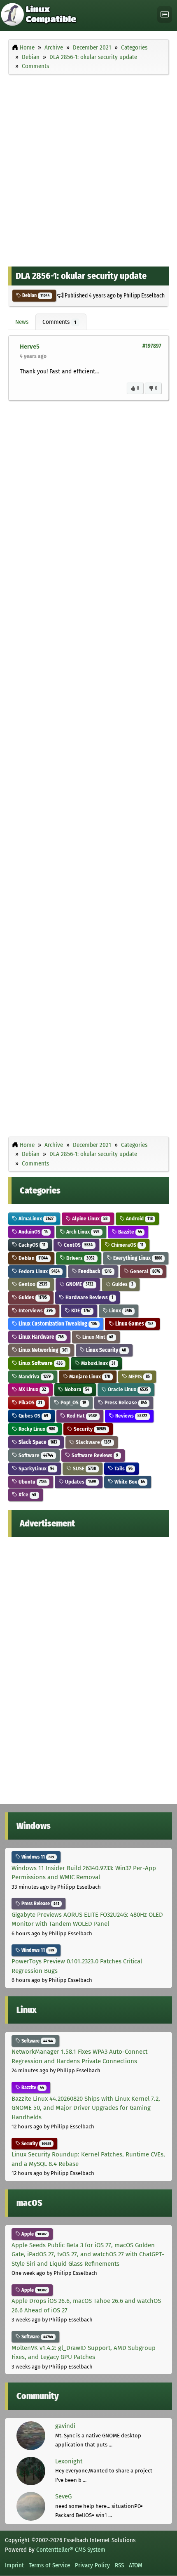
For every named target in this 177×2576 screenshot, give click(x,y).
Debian (35, 295)
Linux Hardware (41, 1337)
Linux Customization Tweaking (57, 1324)
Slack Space (37, 1442)
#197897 (152, 346)
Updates (80, 1482)
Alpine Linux (89, 1218)
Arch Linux (82, 1232)
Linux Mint (97, 1337)
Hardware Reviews (89, 1297)
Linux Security (105, 1350)
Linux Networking (42, 1350)
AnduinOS (33, 1232)
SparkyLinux (36, 1468)
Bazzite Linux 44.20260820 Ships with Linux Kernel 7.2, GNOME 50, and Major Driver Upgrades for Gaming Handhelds (86, 2108)
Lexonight (69, 2461)
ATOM (136, 2565)
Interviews (35, 1310)
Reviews (131, 1416)
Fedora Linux (38, 1271)
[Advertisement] (88, 168)
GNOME (79, 1284)
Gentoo (32, 1284)
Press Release (125, 1402)
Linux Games (134, 1324)
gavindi (65, 2426)
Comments (59, 322)
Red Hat (81, 1416)
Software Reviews (94, 1455)
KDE (80, 1310)
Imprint (14, 2565)
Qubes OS (33, 1416)
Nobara (76, 1389)
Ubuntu (32, 1482)
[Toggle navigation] (165, 15)
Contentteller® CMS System (71, 2550)
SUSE (84, 1468)
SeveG (63, 2496)
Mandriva (34, 1376)
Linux (120, 1310)
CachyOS (31, 1245)
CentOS (78, 1245)
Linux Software (40, 1363)
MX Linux (32, 1389)
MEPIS (139, 1376)
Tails (123, 1468)
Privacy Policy (92, 2565)
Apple (33, 2234)
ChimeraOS (127, 1245)
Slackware (93, 1442)
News (22, 322)
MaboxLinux (98, 1363)
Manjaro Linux (89, 1376)
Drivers (80, 1258)
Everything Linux (137, 1258)
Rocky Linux (36, 1429)
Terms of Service (49, 2565)
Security (89, 1429)
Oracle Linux (127, 1389)
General (144, 1271)
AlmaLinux (35, 1218)
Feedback (94, 1271)
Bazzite (129, 1232)
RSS (119, 2565)
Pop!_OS (73, 1402)
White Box (129, 1482)
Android (139, 1218)
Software (35, 1455)
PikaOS (30, 1402)
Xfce (27, 1494)
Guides (122, 1284)
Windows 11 (37, 1857)
